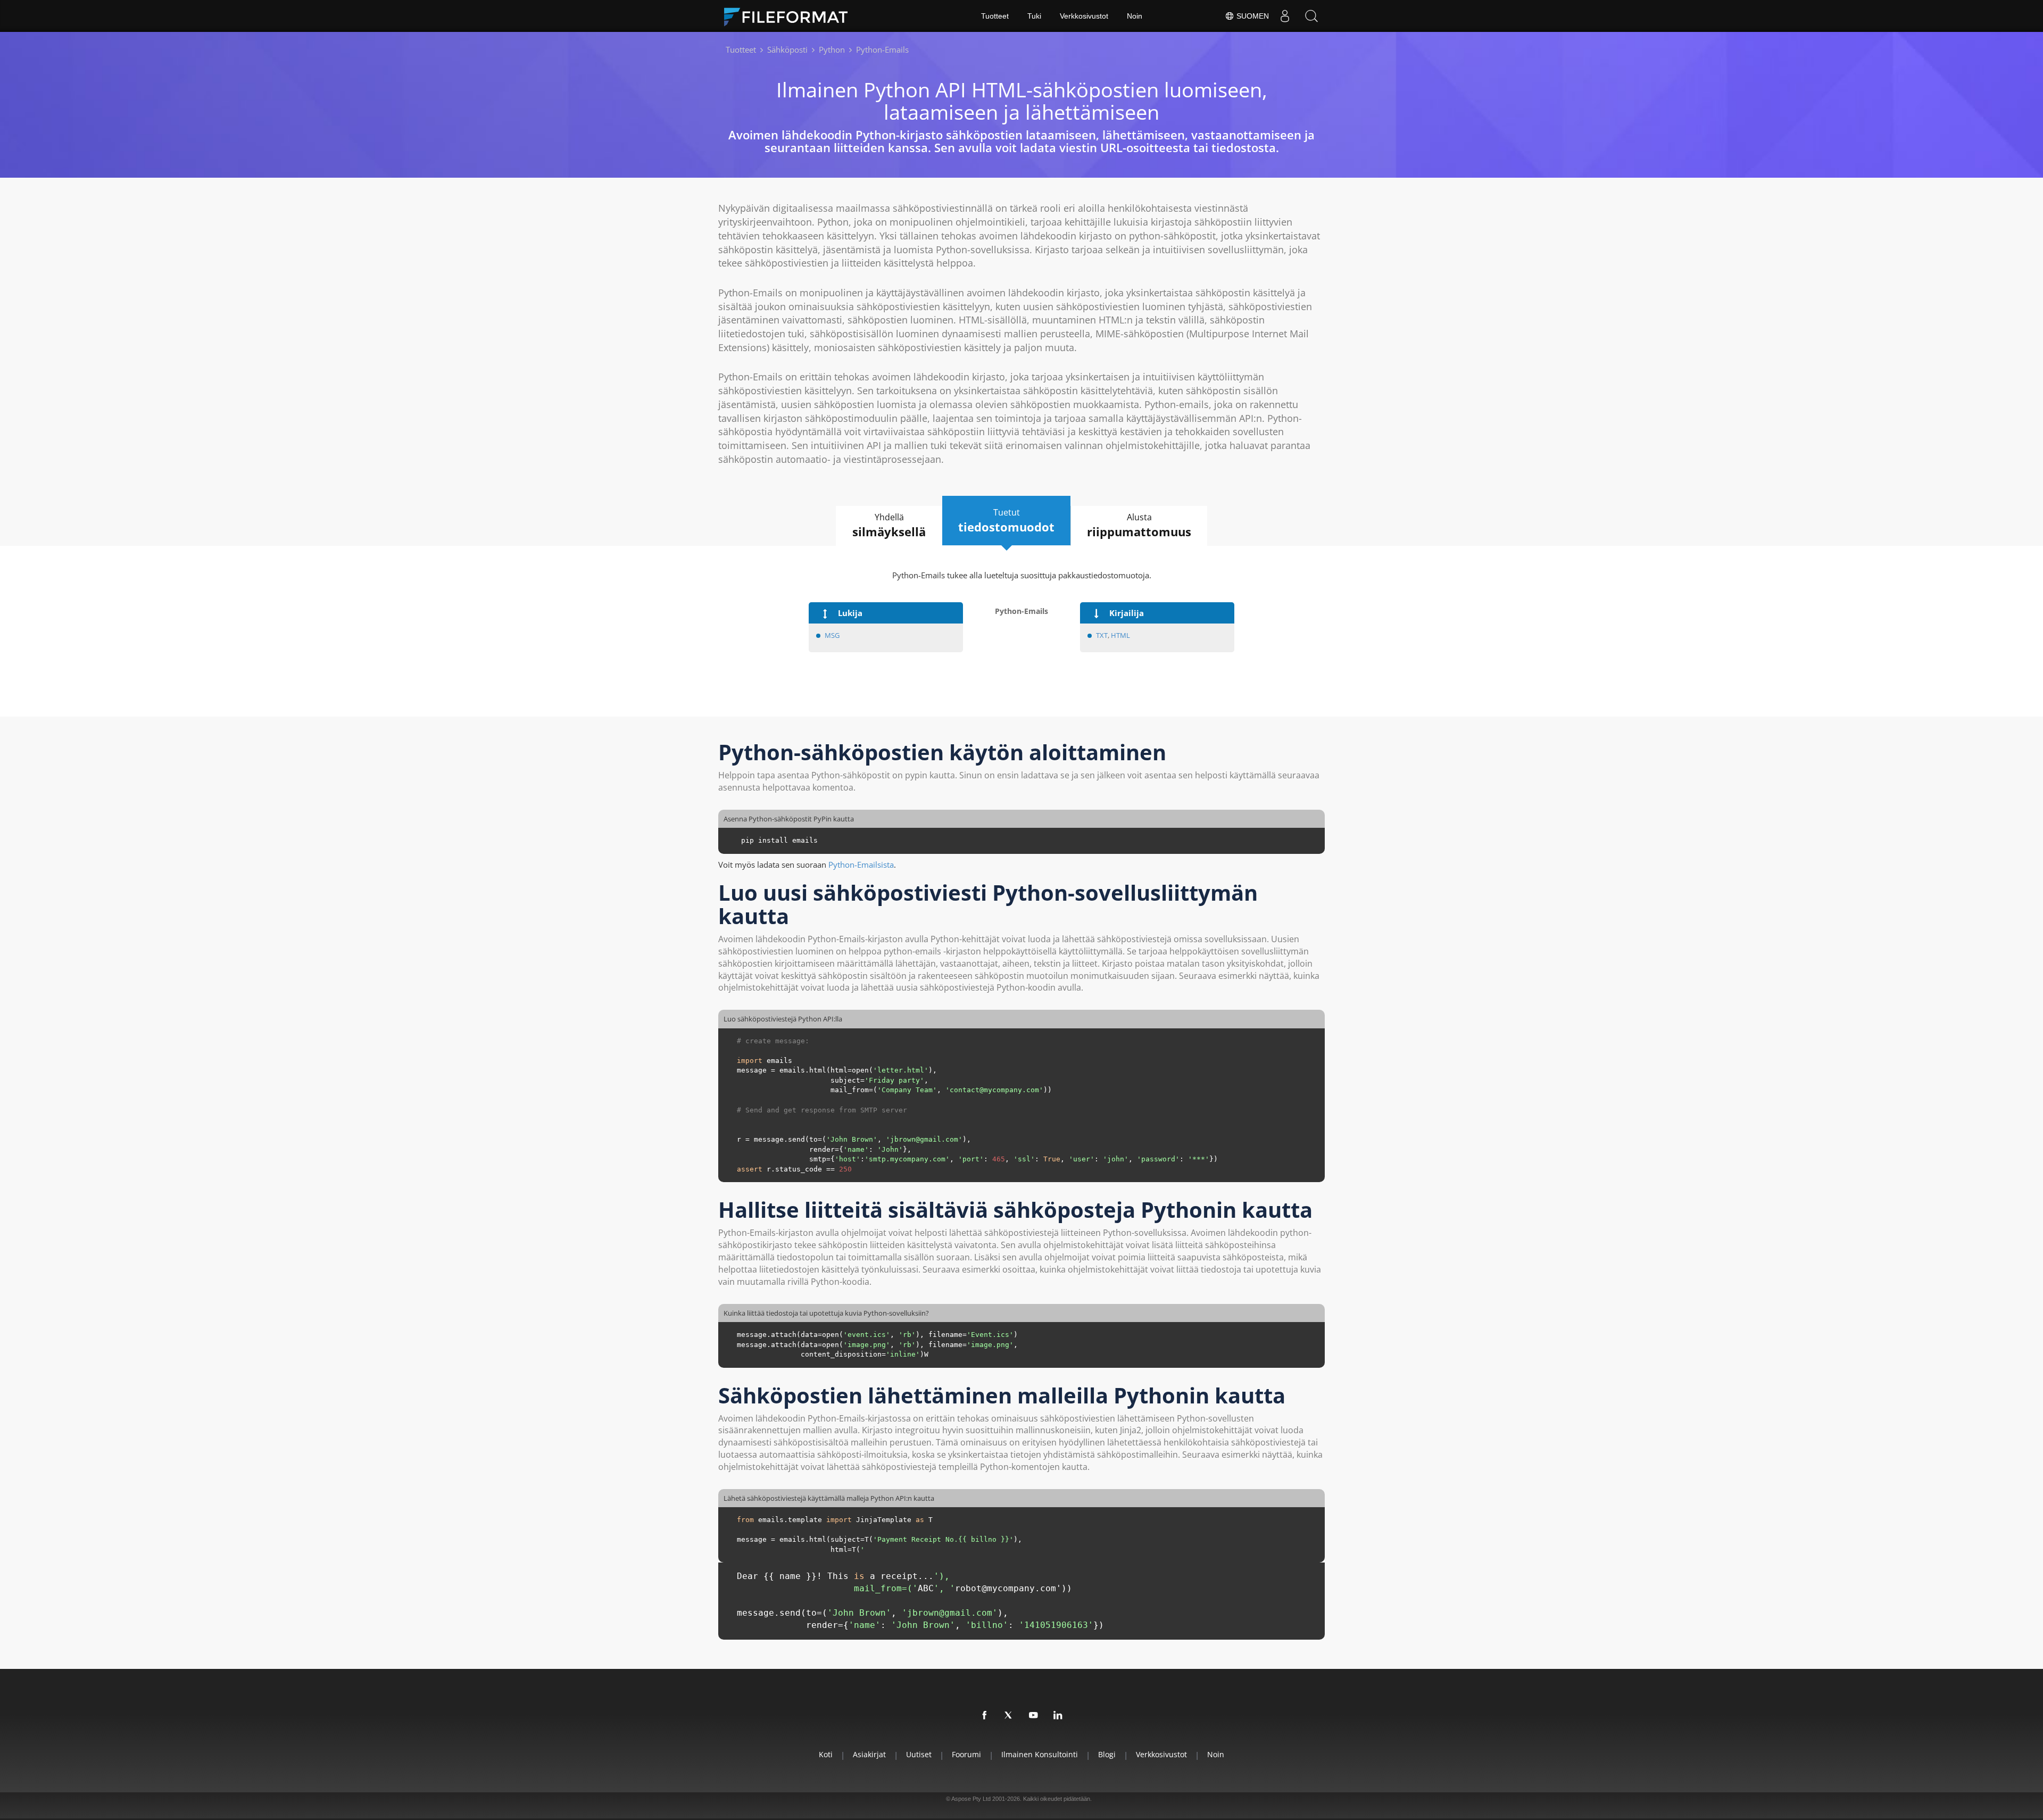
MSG (832, 635)
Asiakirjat (869, 1754)
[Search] (1311, 16)
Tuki (1034, 16)
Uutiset (919, 1754)
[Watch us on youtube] (1034, 1716)
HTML (1120, 635)
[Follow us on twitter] (1009, 1716)
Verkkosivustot (1084, 16)
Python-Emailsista (861, 865)
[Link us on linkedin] (1058, 1716)
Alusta (1139, 525)
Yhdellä (889, 525)
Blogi (1107, 1754)
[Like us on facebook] (985, 1716)
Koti (826, 1754)
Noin (1135, 16)
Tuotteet (995, 16)
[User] (1285, 16)
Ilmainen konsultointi (1040, 1754)
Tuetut (1006, 521)
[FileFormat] (790, 16)
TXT (1102, 635)
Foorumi (966, 1754)
